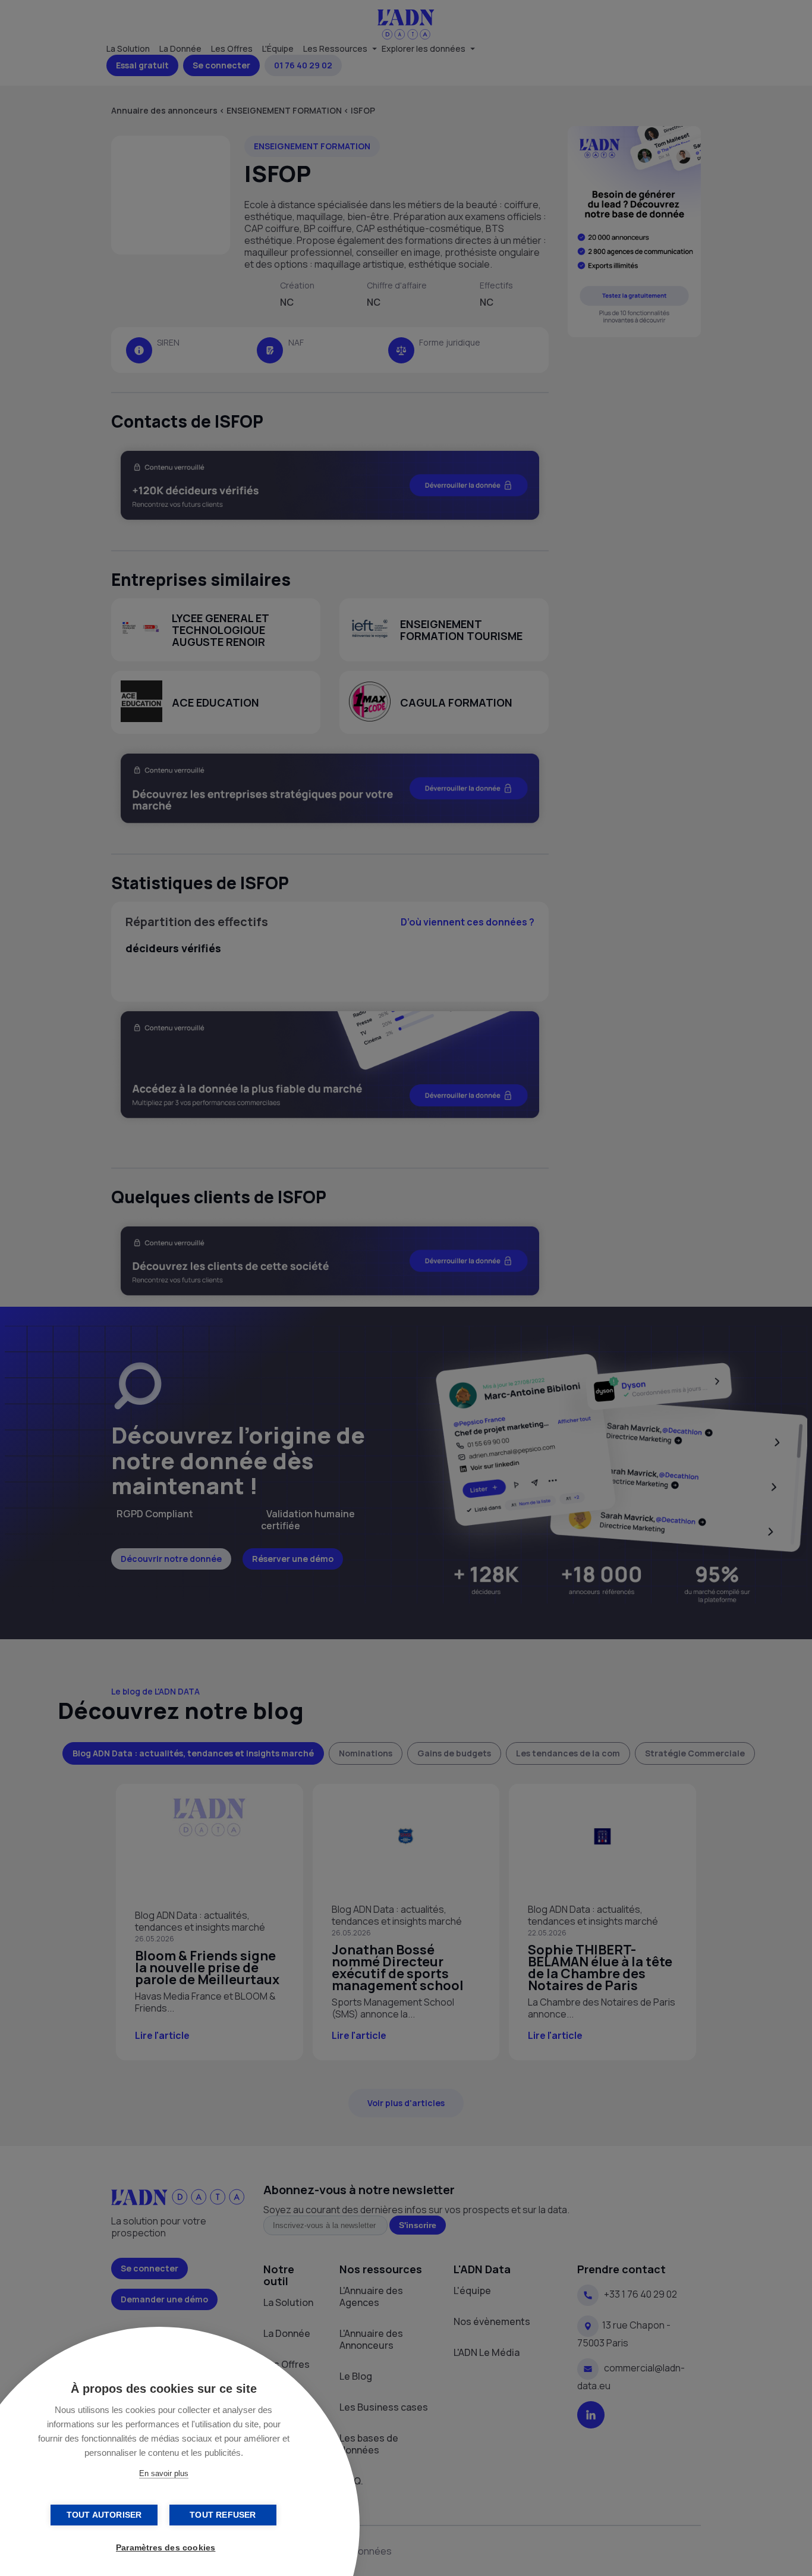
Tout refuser (223, 2515)
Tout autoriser (104, 2515)
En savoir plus (164, 2473)
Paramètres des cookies (166, 2548)
